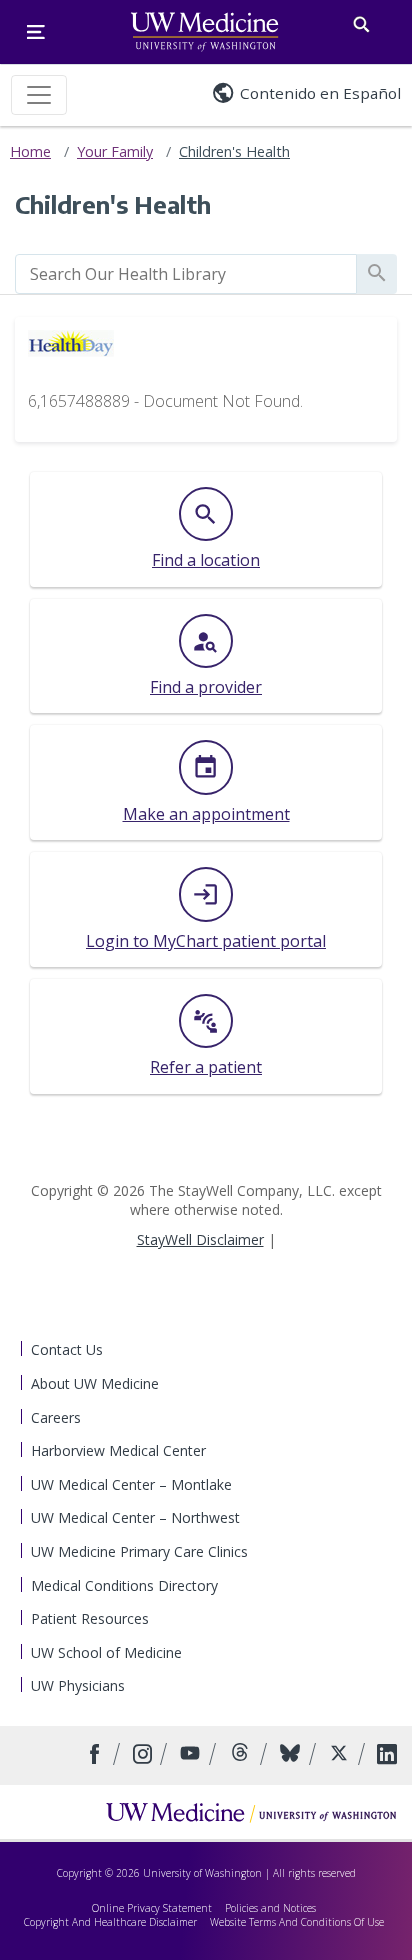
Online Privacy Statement (152, 1908)
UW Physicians (78, 1685)
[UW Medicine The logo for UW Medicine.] (204, 32)
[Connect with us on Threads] (242, 1755)
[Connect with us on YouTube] (192, 1755)
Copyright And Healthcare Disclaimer (110, 1922)
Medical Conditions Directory (124, 1585)
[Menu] (36, 32)
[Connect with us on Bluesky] (292, 1755)
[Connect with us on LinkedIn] (387, 1755)
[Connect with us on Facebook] (97, 1755)
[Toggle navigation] (39, 95)
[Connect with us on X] (341, 1755)
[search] (186, 274)
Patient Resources (90, 1618)
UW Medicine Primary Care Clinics (139, 1551)
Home (30, 151)
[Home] (251, 1812)
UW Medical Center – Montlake (131, 1484)
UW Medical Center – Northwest (135, 1517)
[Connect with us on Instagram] (144, 1755)
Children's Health (234, 151)
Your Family (115, 151)
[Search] (361, 20)
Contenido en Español (320, 93)
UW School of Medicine (106, 1652)
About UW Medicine (95, 1383)
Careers (56, 1417)
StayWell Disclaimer (200, 1239)
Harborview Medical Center (118, 1450)
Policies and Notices (270, 1908)
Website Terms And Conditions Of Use (297, 1922)
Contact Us (67, 1349)
